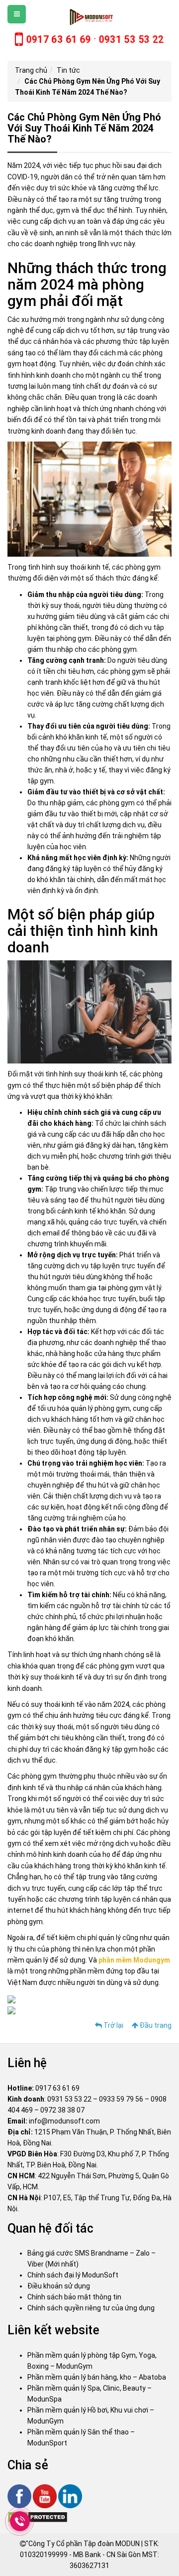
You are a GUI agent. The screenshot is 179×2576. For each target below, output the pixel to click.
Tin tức (68, 70)
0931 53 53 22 (69, 2099)
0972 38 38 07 (62, 2110)
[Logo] (90, 17)
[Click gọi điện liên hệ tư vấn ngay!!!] (20, 2521)
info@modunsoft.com (64, 2121)
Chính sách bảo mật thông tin (74, 2297)
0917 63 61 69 (57, 2088)
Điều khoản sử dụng (59, 2286)
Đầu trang (155, 2025)
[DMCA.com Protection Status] (38, 2516)
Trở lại (113, 2025)
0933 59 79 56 (121, 2099)
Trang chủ (31, 70)
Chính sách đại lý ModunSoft (73, 2275)
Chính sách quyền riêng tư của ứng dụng (91, 2308)
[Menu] (17, 14)
